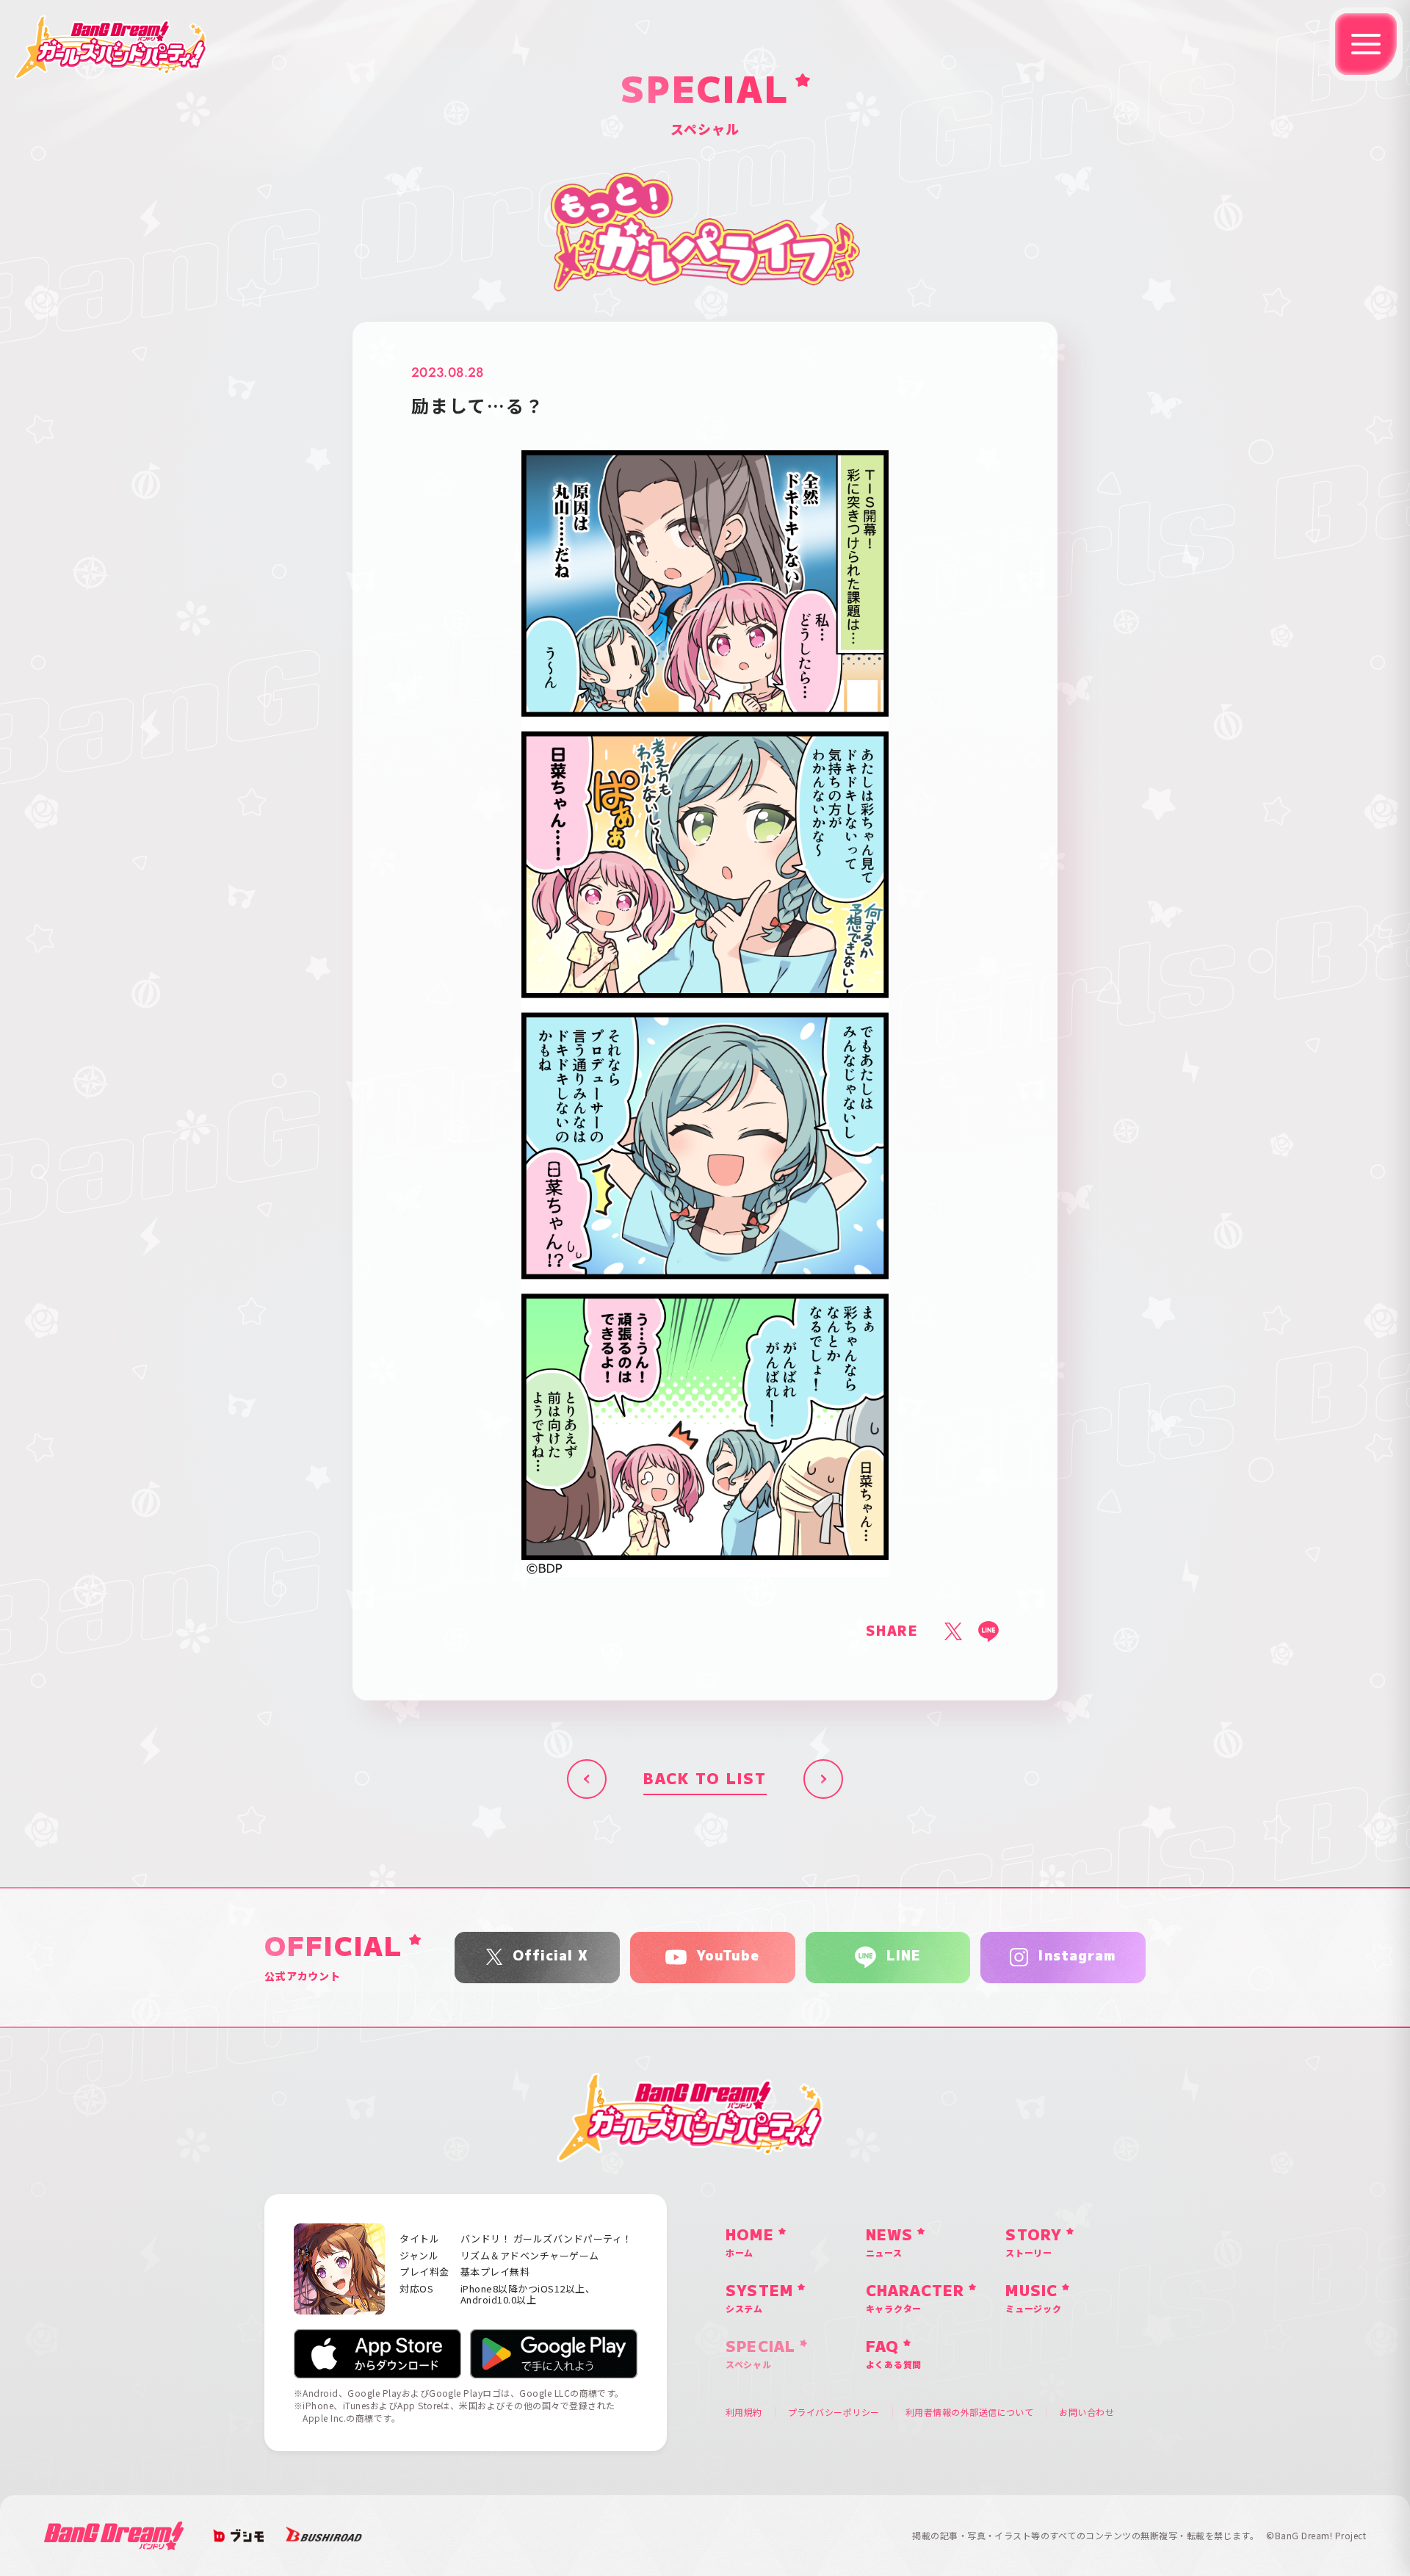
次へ (823, 1779)
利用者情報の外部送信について (970, 2412)
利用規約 (744, 2412)
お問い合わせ (1087, 2412)
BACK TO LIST (705, 1779)
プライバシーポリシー (834, 2412)
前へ (587, 1779)
